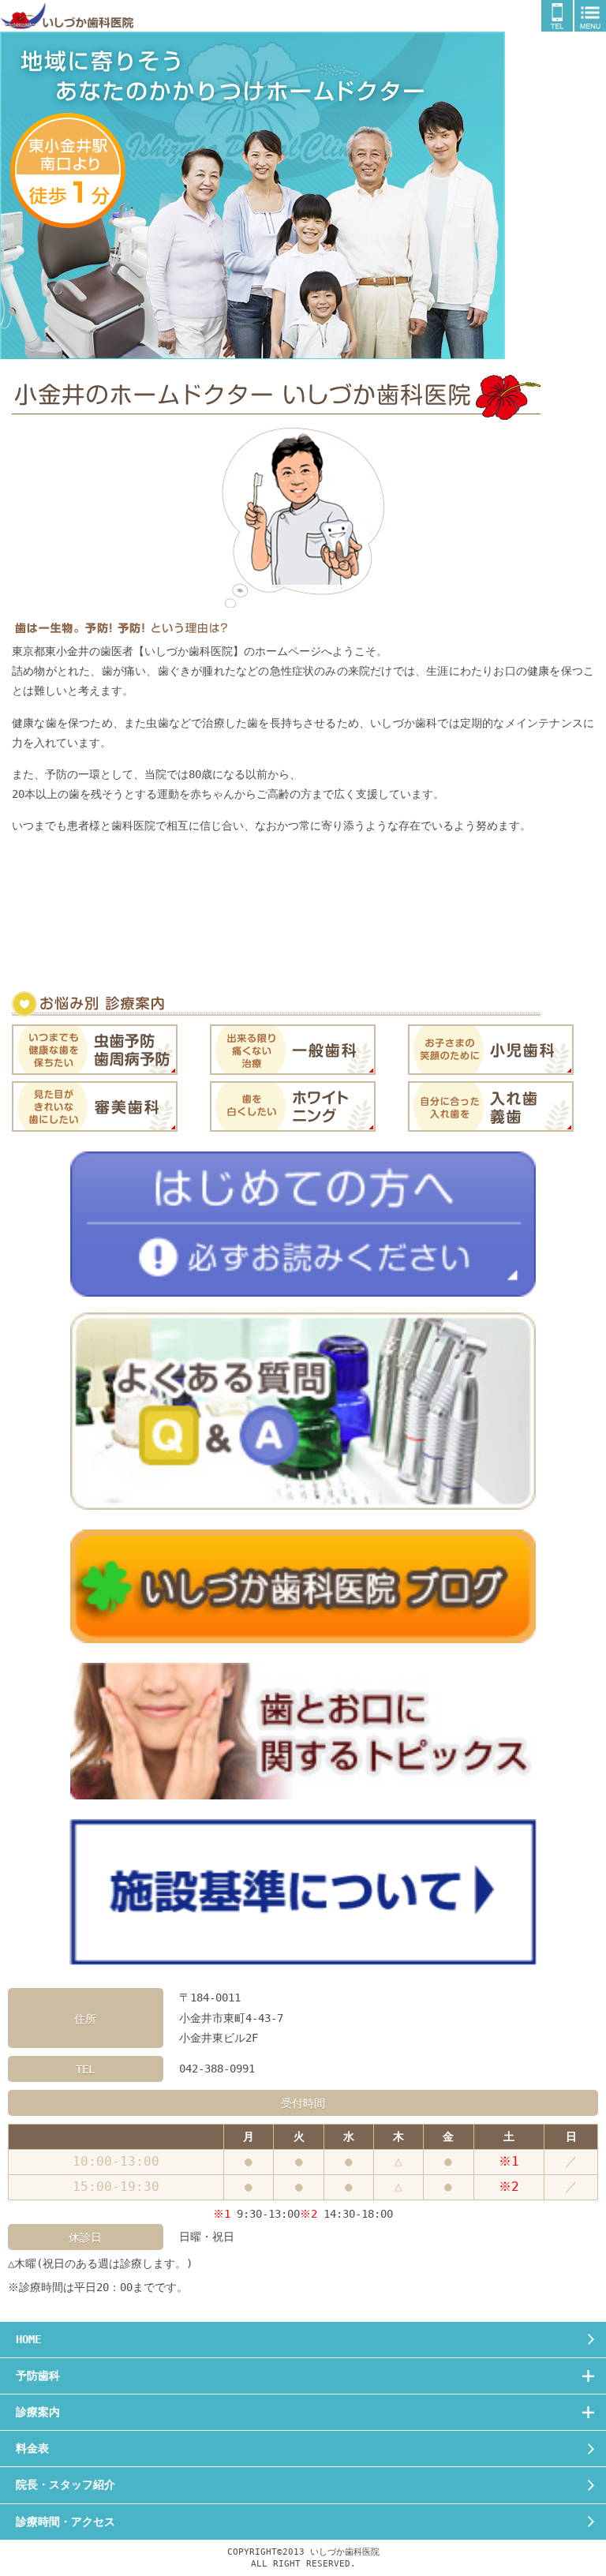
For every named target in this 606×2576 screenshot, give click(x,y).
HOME (28, 2339)
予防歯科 (38, 2376)
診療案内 (38, 2412)
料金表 (32, 2448)
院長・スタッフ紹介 (65, 2484)
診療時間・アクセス (65, 2522)
